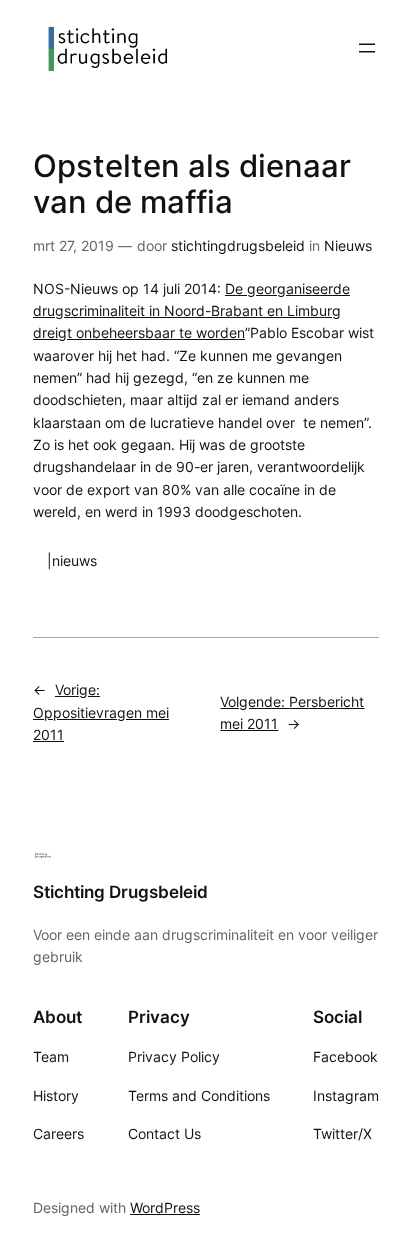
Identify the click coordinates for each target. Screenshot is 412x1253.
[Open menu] (367, 48)
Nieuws (348, 245)
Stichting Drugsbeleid (120, 892)
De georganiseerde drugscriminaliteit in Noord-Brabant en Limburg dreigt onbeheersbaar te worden (191, 311)
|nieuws (72, 560)
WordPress (165, 1207)
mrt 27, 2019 (73, 245)
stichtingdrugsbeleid (238, 245)
